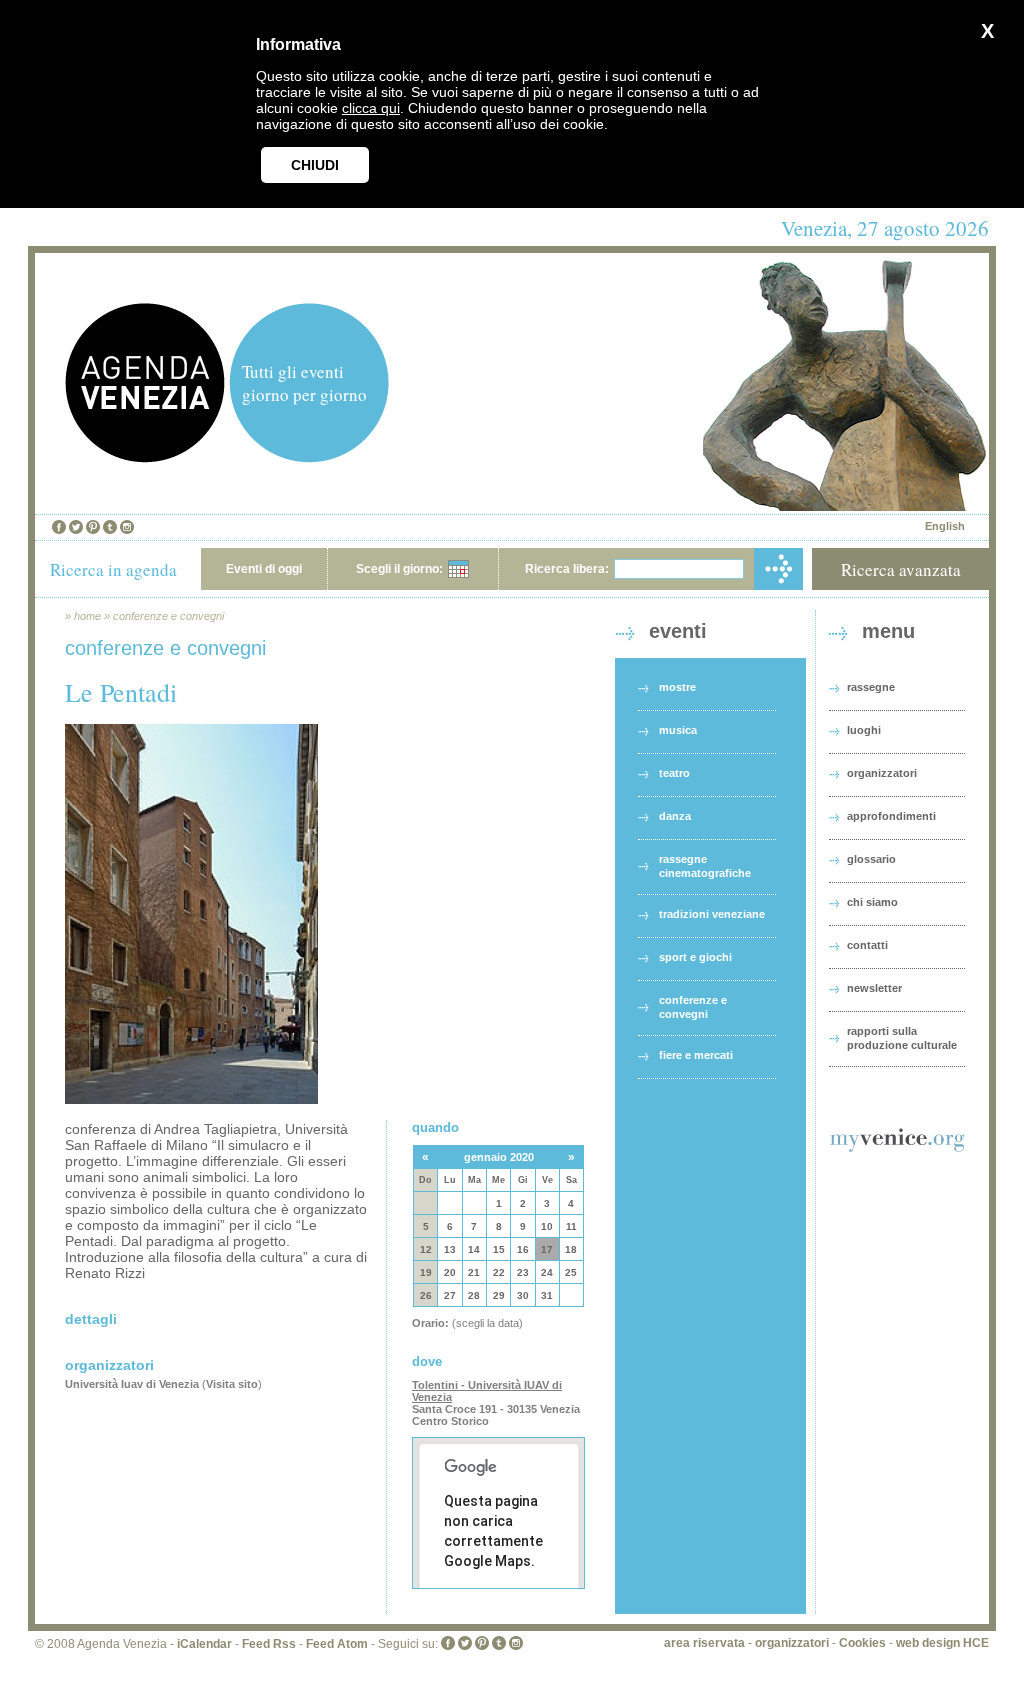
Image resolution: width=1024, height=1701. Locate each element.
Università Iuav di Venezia (132, 1384)
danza (675, 816)
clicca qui (371, 108)
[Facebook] (59, 527)
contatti (867, 945)
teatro (674, 773)
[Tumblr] (110, 527)
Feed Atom (337, 1644)
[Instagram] (127, 527)
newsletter (874, 988)
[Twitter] (76, 527)
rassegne (871, 687)
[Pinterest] (93, 527)
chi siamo (872, 902)
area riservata (704, 1643)
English (945, 526)
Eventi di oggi (264, 569)
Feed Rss (269, 1644)
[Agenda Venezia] (145, 457)
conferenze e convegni (168, 616)
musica (678, 730)
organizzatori (882, 773)
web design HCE (942, 1643)
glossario (871, 859)
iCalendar (204, 1644)
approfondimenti (891, 816)
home (87, 616)
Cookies (862, 1643)
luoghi (864, 730)
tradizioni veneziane (712, 914)
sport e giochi (695, 957)
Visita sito (232, 1384)
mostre (677, 687)
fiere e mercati (696, 1055)
